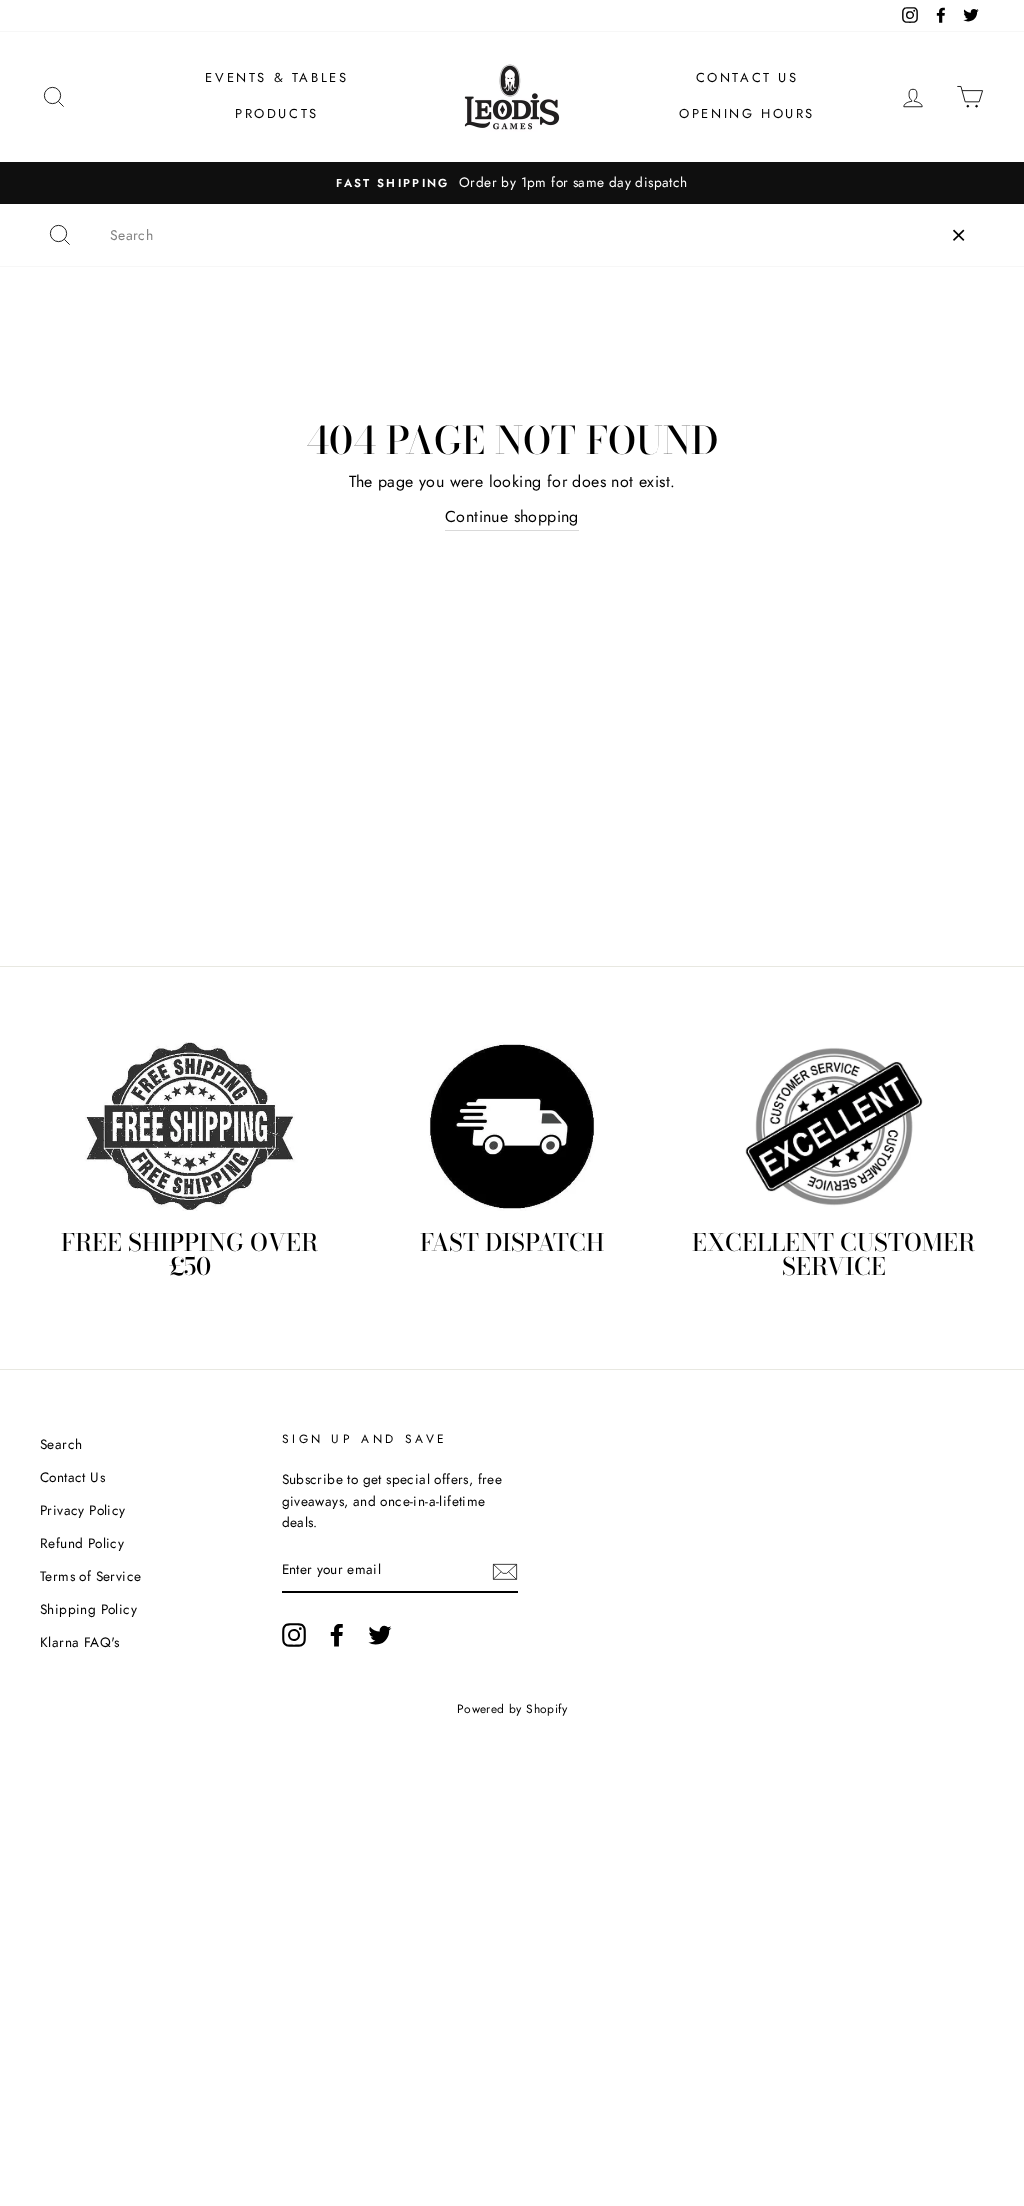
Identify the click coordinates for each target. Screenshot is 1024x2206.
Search (61, 1444)
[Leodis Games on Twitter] (380, 1635)
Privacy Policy (83, 1510)
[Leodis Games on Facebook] (337, 1635)
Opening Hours (747, 113)
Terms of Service (90, 1576)
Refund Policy (82, 1543)
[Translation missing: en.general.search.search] (60, 235)
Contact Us (747, 77)
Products (277, 113)
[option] (512, 183)
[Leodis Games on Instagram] (294, 1635)
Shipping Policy (88, 1609)
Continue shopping (512, 516)
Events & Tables (276, 77)
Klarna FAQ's (80, 1642)
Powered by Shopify (512, 1709)
